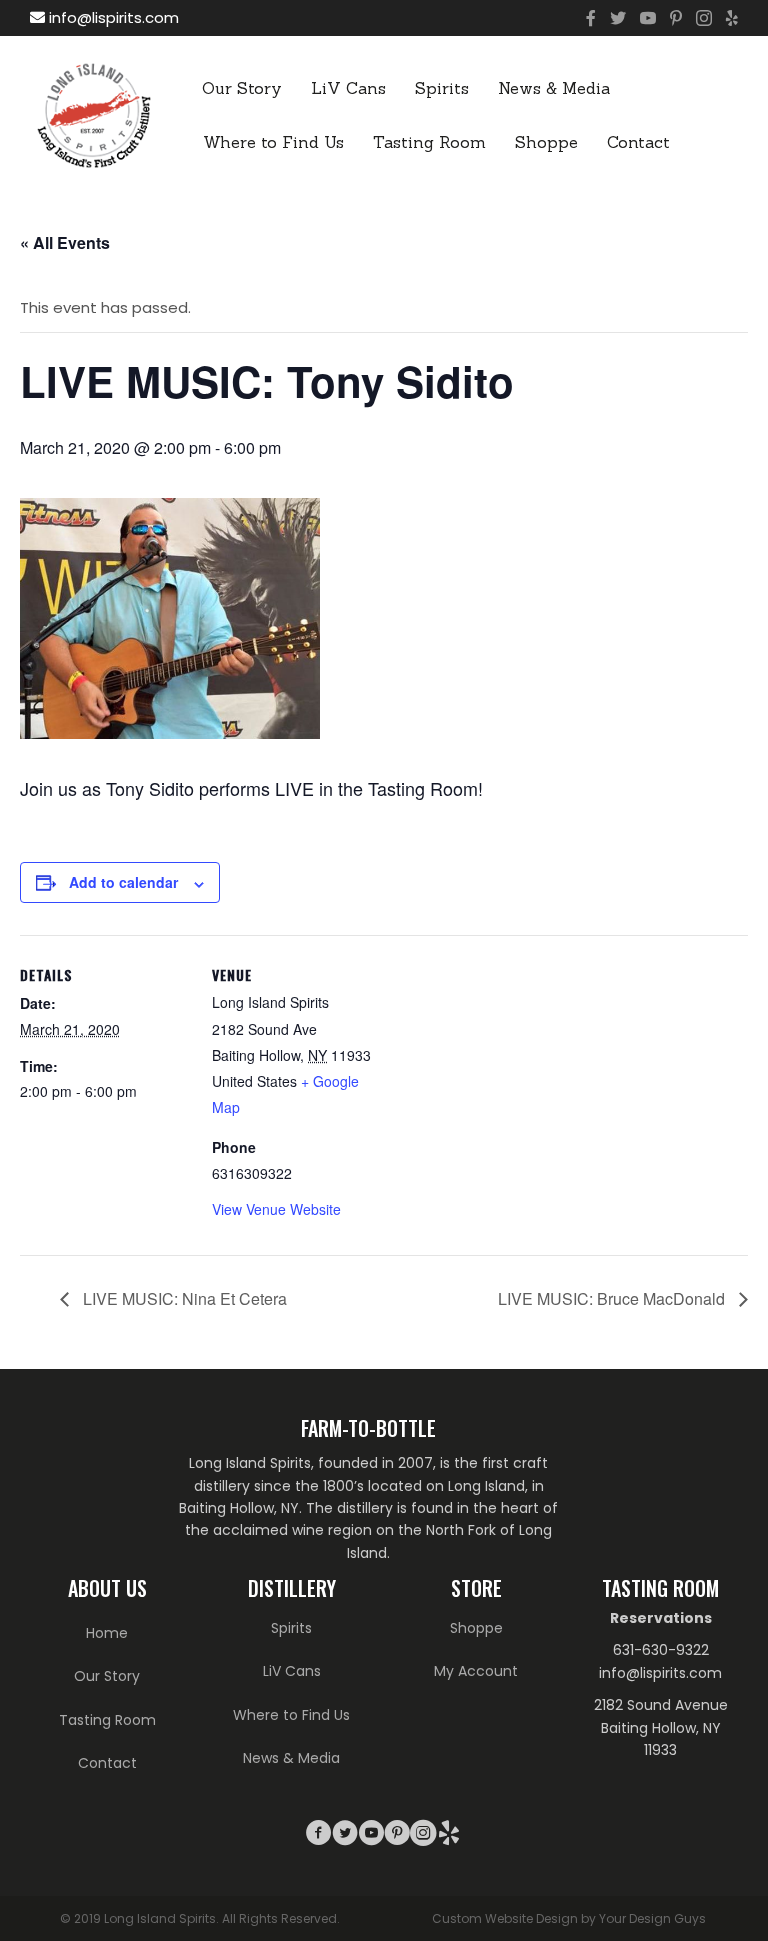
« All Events (65, 242)
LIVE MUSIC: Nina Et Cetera (183, 1298)
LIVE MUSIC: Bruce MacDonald (613, 1298)
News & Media (554, 88)
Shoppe (546, 142)
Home (107, 1633)
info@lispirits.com (112, 17)
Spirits (442, 88)
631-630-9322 (661, 1650)
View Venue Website (276, 1209)
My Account (476, 1671)
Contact (638, 142)
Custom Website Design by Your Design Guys (569, 1918)
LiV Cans (348, 88)
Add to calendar (123, 882)
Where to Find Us (273, 142)
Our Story (242, 88)
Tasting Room (429, 142)
